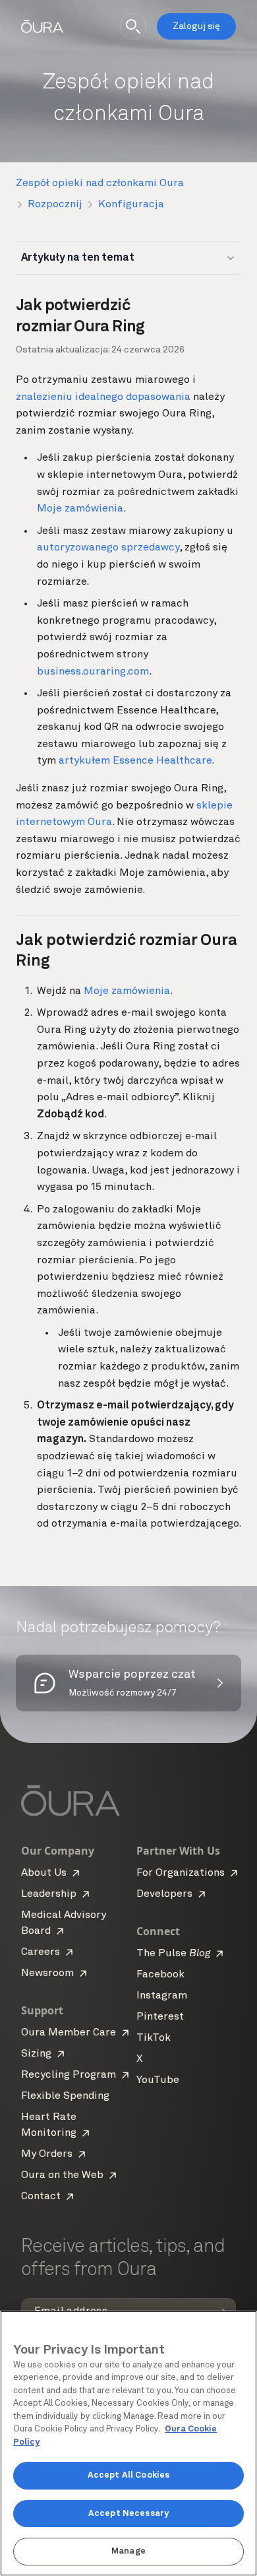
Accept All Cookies (128, 2475)
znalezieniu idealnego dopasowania (103, 397)
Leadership (49, 1894)
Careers (41, 1952)
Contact (41, 2196)
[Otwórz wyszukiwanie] (133, 26)
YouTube (158, 2080)
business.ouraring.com (93, 672)
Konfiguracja (131, 205)
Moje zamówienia (80, 509)
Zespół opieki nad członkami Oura (100, 183)
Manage (128, 2551)
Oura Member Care (69, 2033)
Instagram (162, 1996)
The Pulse (173, 1954)
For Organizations (181, 1873)
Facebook (160, 1975)
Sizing (36, 2054)
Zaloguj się (196, 26)
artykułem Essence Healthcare (135, 761)
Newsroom (47, 1973)
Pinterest (160, 2017)
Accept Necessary (128, 2514)
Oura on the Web (62, 2175)
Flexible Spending (65, 2096)
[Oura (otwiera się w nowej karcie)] (42, 26)
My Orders (47, 2154)
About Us (44, 1873)
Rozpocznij (55, 205)
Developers (164, 1894)
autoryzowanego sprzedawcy (108, 548)
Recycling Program (69, 2075)
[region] (128, 2443)
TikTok (154, 2038)
